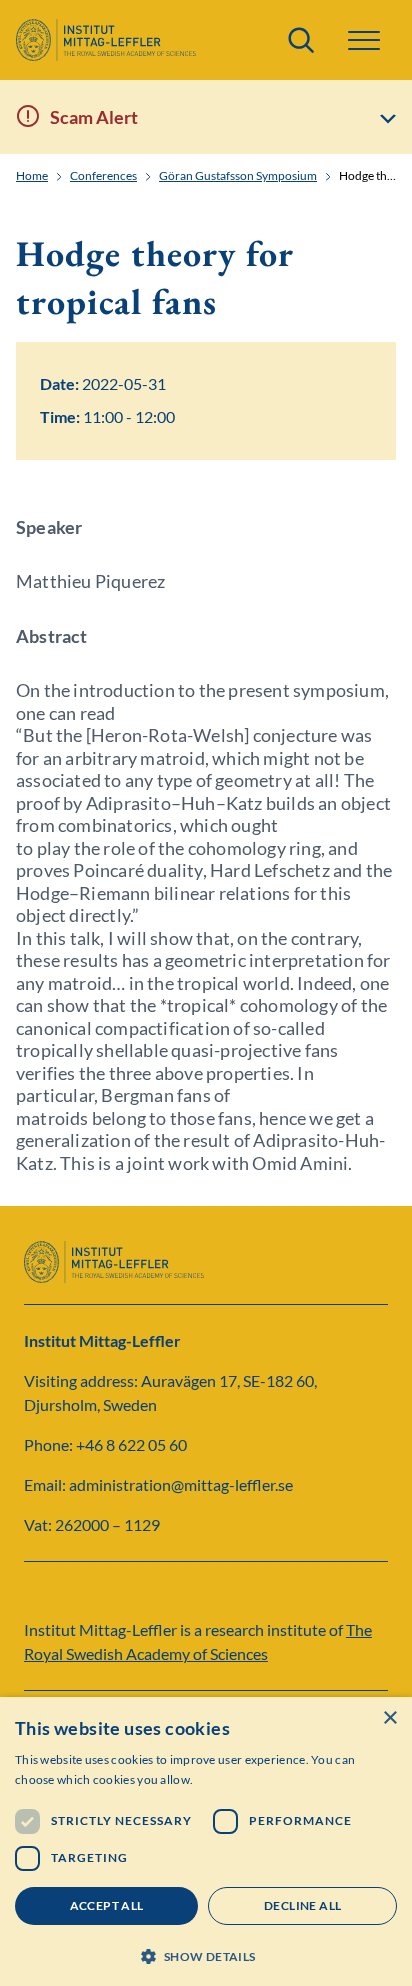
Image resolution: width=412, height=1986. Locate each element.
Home (32, 176)
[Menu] (364, 40)
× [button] (389, 1718)
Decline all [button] (302, 1905)
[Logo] (106, 40)
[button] (206, 1954)
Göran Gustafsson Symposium (238, 176)
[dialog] (206, 1841)
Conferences (103, 176)
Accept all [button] (107, 1905)
